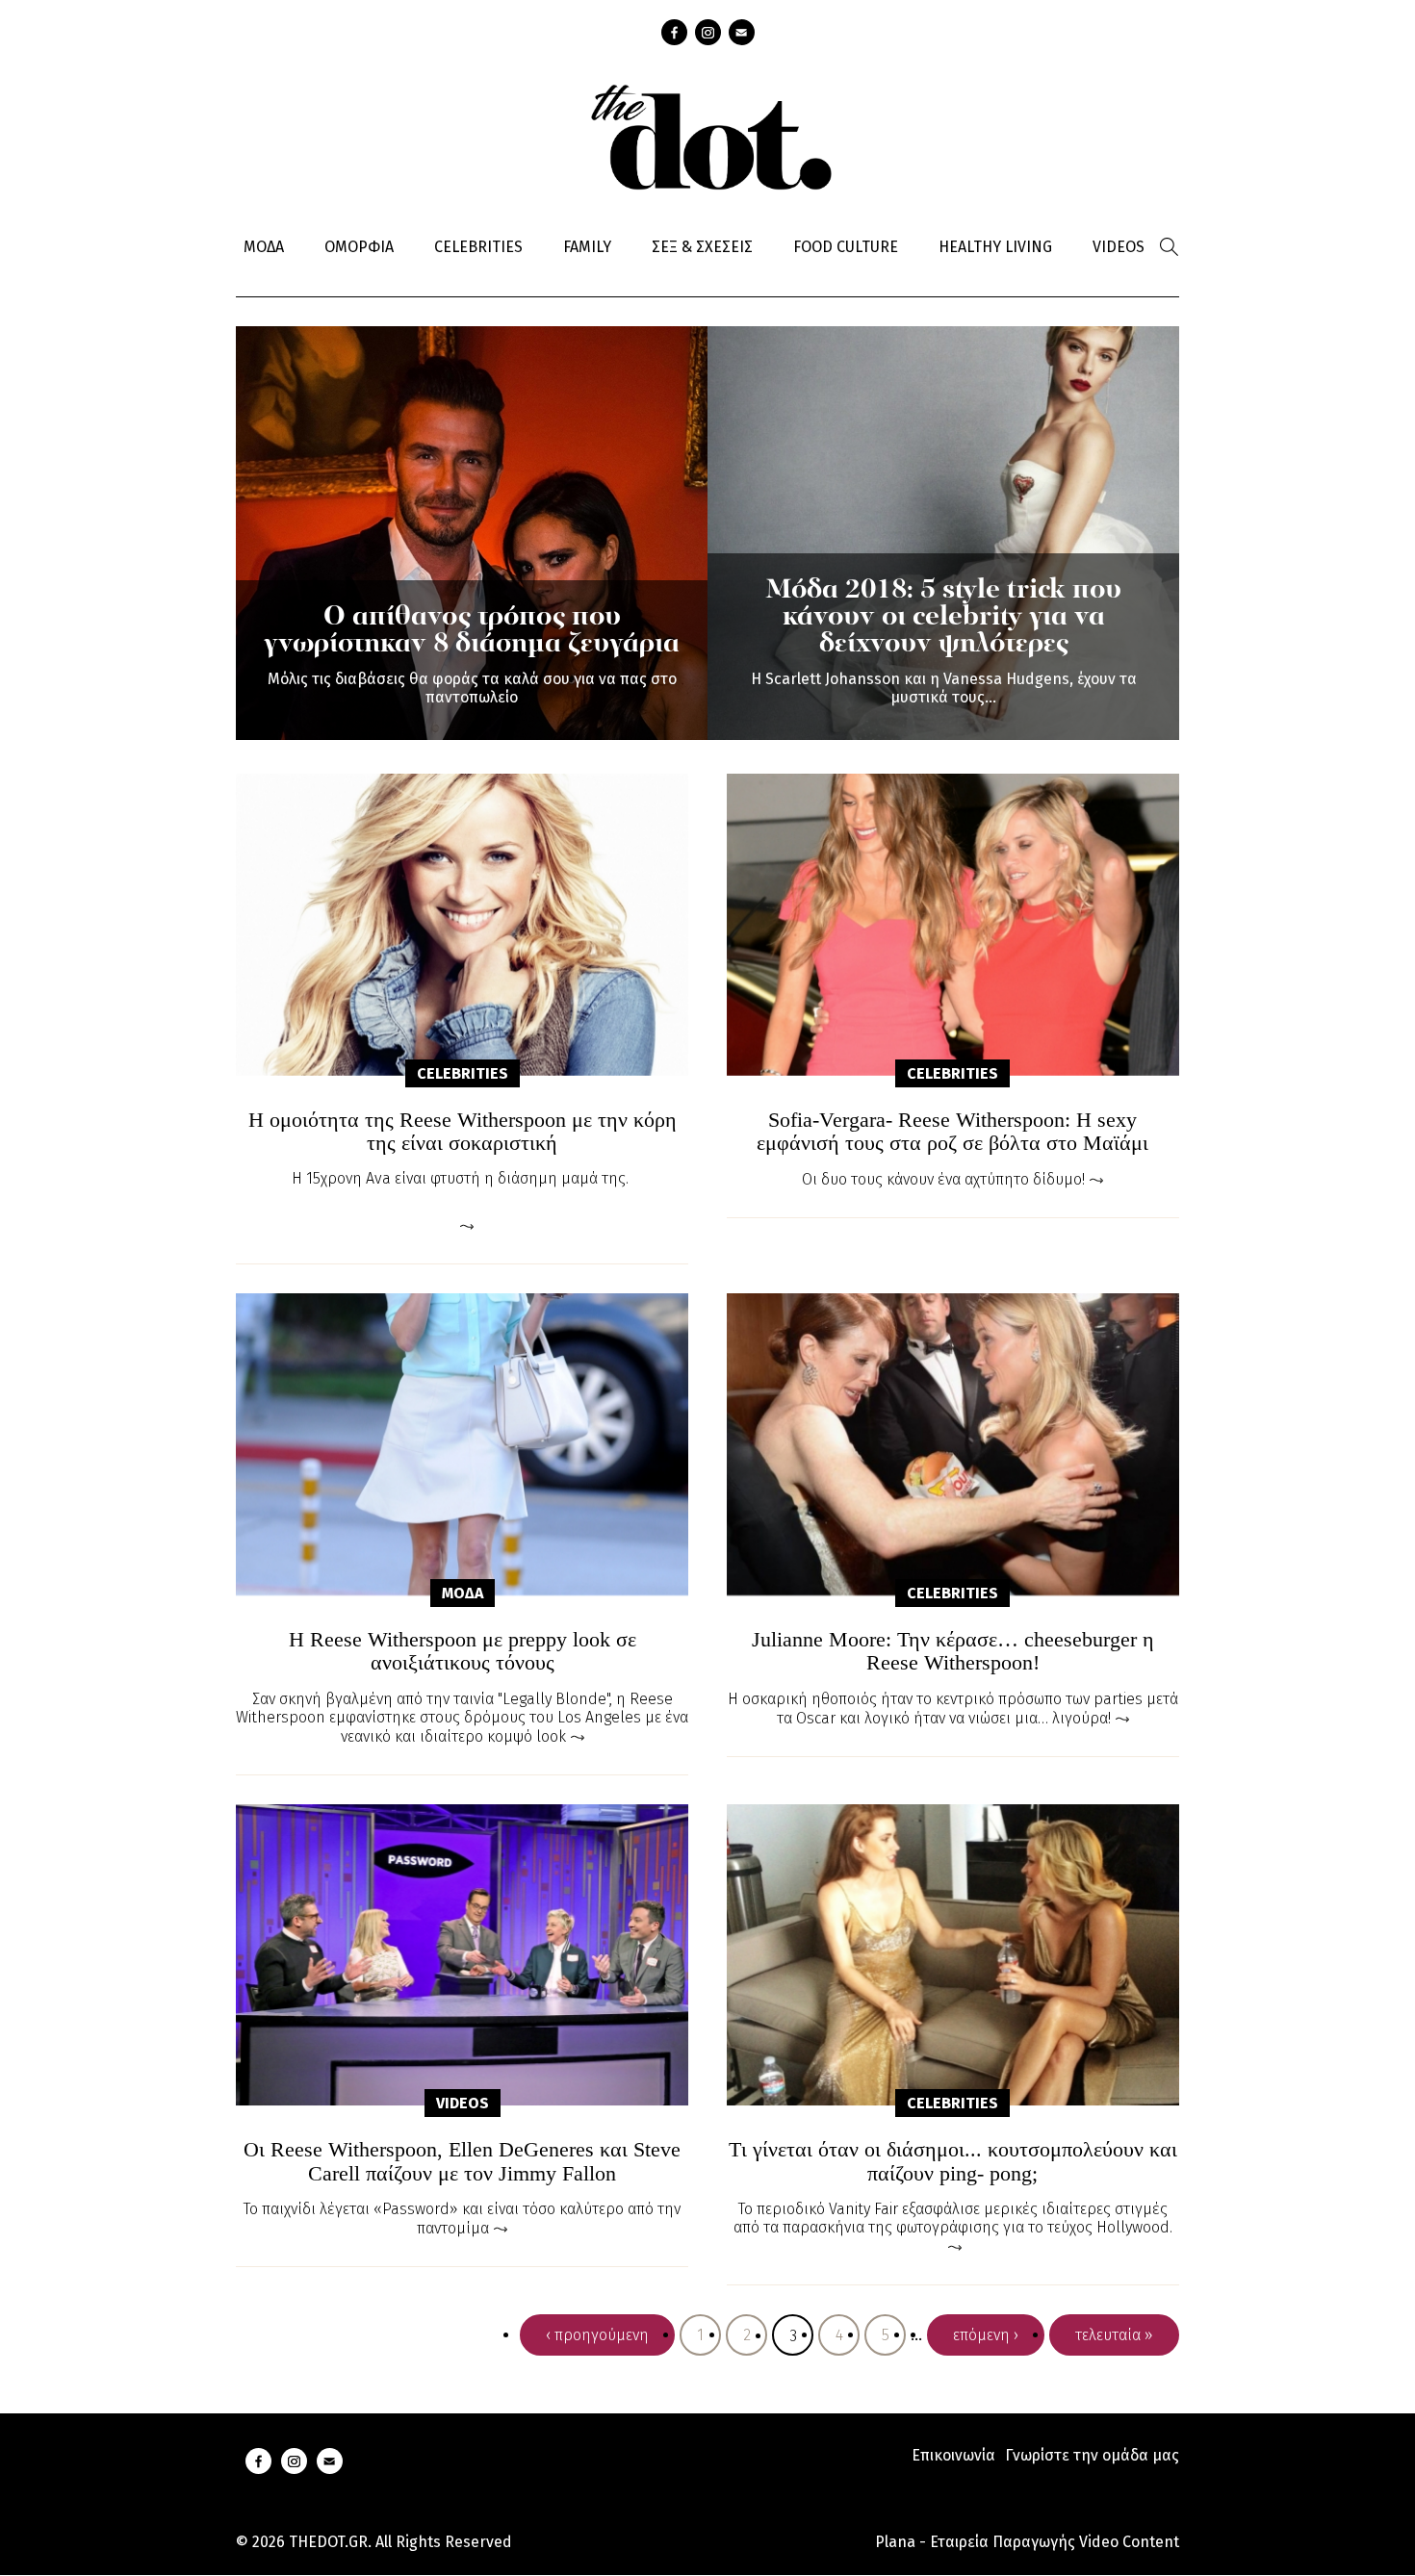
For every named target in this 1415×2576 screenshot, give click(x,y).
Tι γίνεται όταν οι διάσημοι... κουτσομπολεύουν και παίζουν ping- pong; (953, 2161)
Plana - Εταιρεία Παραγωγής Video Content (1027, 2542)
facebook (674, 32)
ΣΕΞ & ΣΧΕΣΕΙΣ (702, 247)
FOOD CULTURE (846, 247)
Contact (742, 32)
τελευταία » (1114, 2335)
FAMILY (587, 247)
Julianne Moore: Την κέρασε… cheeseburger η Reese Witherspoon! (953, 1651)
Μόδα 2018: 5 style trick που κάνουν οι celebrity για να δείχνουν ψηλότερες (943, 618)
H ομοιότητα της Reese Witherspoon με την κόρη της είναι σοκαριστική (463, 1132)
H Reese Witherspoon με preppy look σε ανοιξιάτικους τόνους (463, 1651)
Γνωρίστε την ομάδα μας (1092, 2455)
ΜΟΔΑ (264, 247)
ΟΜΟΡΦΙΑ (359, 247)
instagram (708, 32)
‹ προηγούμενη (597, 2335)
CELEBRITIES (478, 247)
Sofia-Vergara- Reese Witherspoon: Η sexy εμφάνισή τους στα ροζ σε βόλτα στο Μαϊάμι (952, 1132)
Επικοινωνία (953, 2455)
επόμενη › (986, 2335)
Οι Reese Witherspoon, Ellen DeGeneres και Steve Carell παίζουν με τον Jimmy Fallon (462, 2161)
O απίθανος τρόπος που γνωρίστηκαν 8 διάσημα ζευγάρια (472, 631)
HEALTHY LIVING (995, 247)
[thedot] (707, 135)
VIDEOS (1119, 247)
